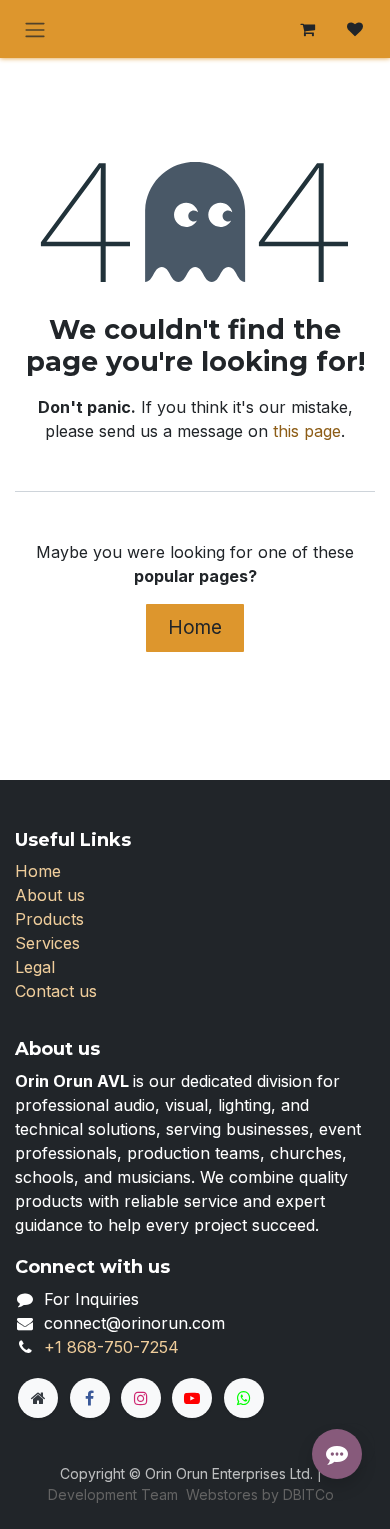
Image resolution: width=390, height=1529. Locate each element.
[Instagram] (141, 1398)
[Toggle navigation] (35, 29)
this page (307, 431)
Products (49, 919)
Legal (35, 967)
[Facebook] (90, 1398)
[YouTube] (192, 1398)
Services (47, 943)
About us (50, 895)
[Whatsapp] (244, 1398)
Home (195, 627)
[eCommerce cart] (307, 29)
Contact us (56, 991)
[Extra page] (38, 1398)
